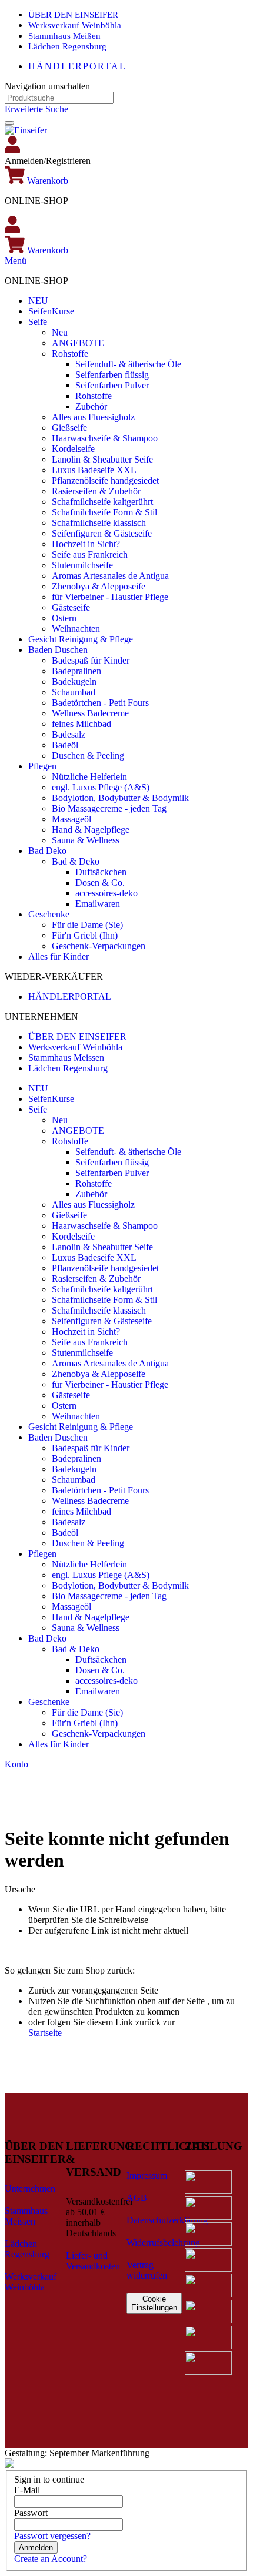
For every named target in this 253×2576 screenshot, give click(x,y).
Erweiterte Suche (36, 109)
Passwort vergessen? (52, 2536)
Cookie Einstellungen (154, 2303)
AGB (137, 2198)
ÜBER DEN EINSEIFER (73, 15)
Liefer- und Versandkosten (93, 2261)
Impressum (147, 2175)
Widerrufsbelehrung (163, 2242)
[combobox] (59, 98)
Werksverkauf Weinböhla (75, 25)
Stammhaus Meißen (64, 36)
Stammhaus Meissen (66, 1058)
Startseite (45, 2033)
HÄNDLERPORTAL (77, 66)
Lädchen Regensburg (67, 46)
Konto (16, 1764)
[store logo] (26, 130)
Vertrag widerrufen (147, 2270)
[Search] (9, 123)
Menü (16, 261)
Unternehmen (30, 2188)
